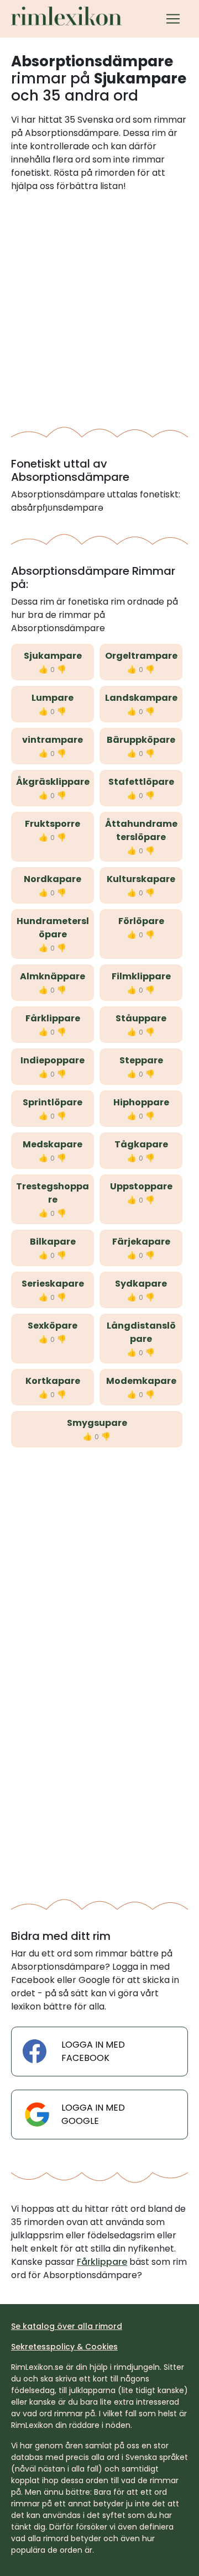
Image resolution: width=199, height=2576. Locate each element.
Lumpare (53, 698)
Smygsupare (97, 1423)
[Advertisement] (99, 306)
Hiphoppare (141, 1102)
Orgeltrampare (141, 656)
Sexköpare (53, 1326)
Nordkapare (53, 879)
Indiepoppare (53, 1060)
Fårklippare (53, 1018)
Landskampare (141, 698)
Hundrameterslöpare (53, 928)
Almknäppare (53, 976)
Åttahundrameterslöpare (141, 830)
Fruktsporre (53, 824)
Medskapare (53, 1144)
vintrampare (53, 740)
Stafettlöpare (141, 782)
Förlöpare (141, 921)
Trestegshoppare (53, 1193)
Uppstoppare (141, 1186)
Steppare (141, 1060)
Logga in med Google (93, 2114)
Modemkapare (141, 1381)
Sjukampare (53, 656)
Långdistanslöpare (141, 1332)
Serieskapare (53, 1284)
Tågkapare (141, 1144)
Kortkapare (53, 1381)
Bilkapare (53, 1242)
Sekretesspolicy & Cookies (64, 2347)
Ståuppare (141, 1018)
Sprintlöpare (53, 1102)
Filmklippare (141, 976)
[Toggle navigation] (173, 19)
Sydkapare (141, 1284)
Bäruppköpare (141, 740)
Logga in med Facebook (93, 2051)
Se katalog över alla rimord (67, 2326)
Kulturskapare (141, 879)
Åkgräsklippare (53, 782)
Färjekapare (141, 1242)
